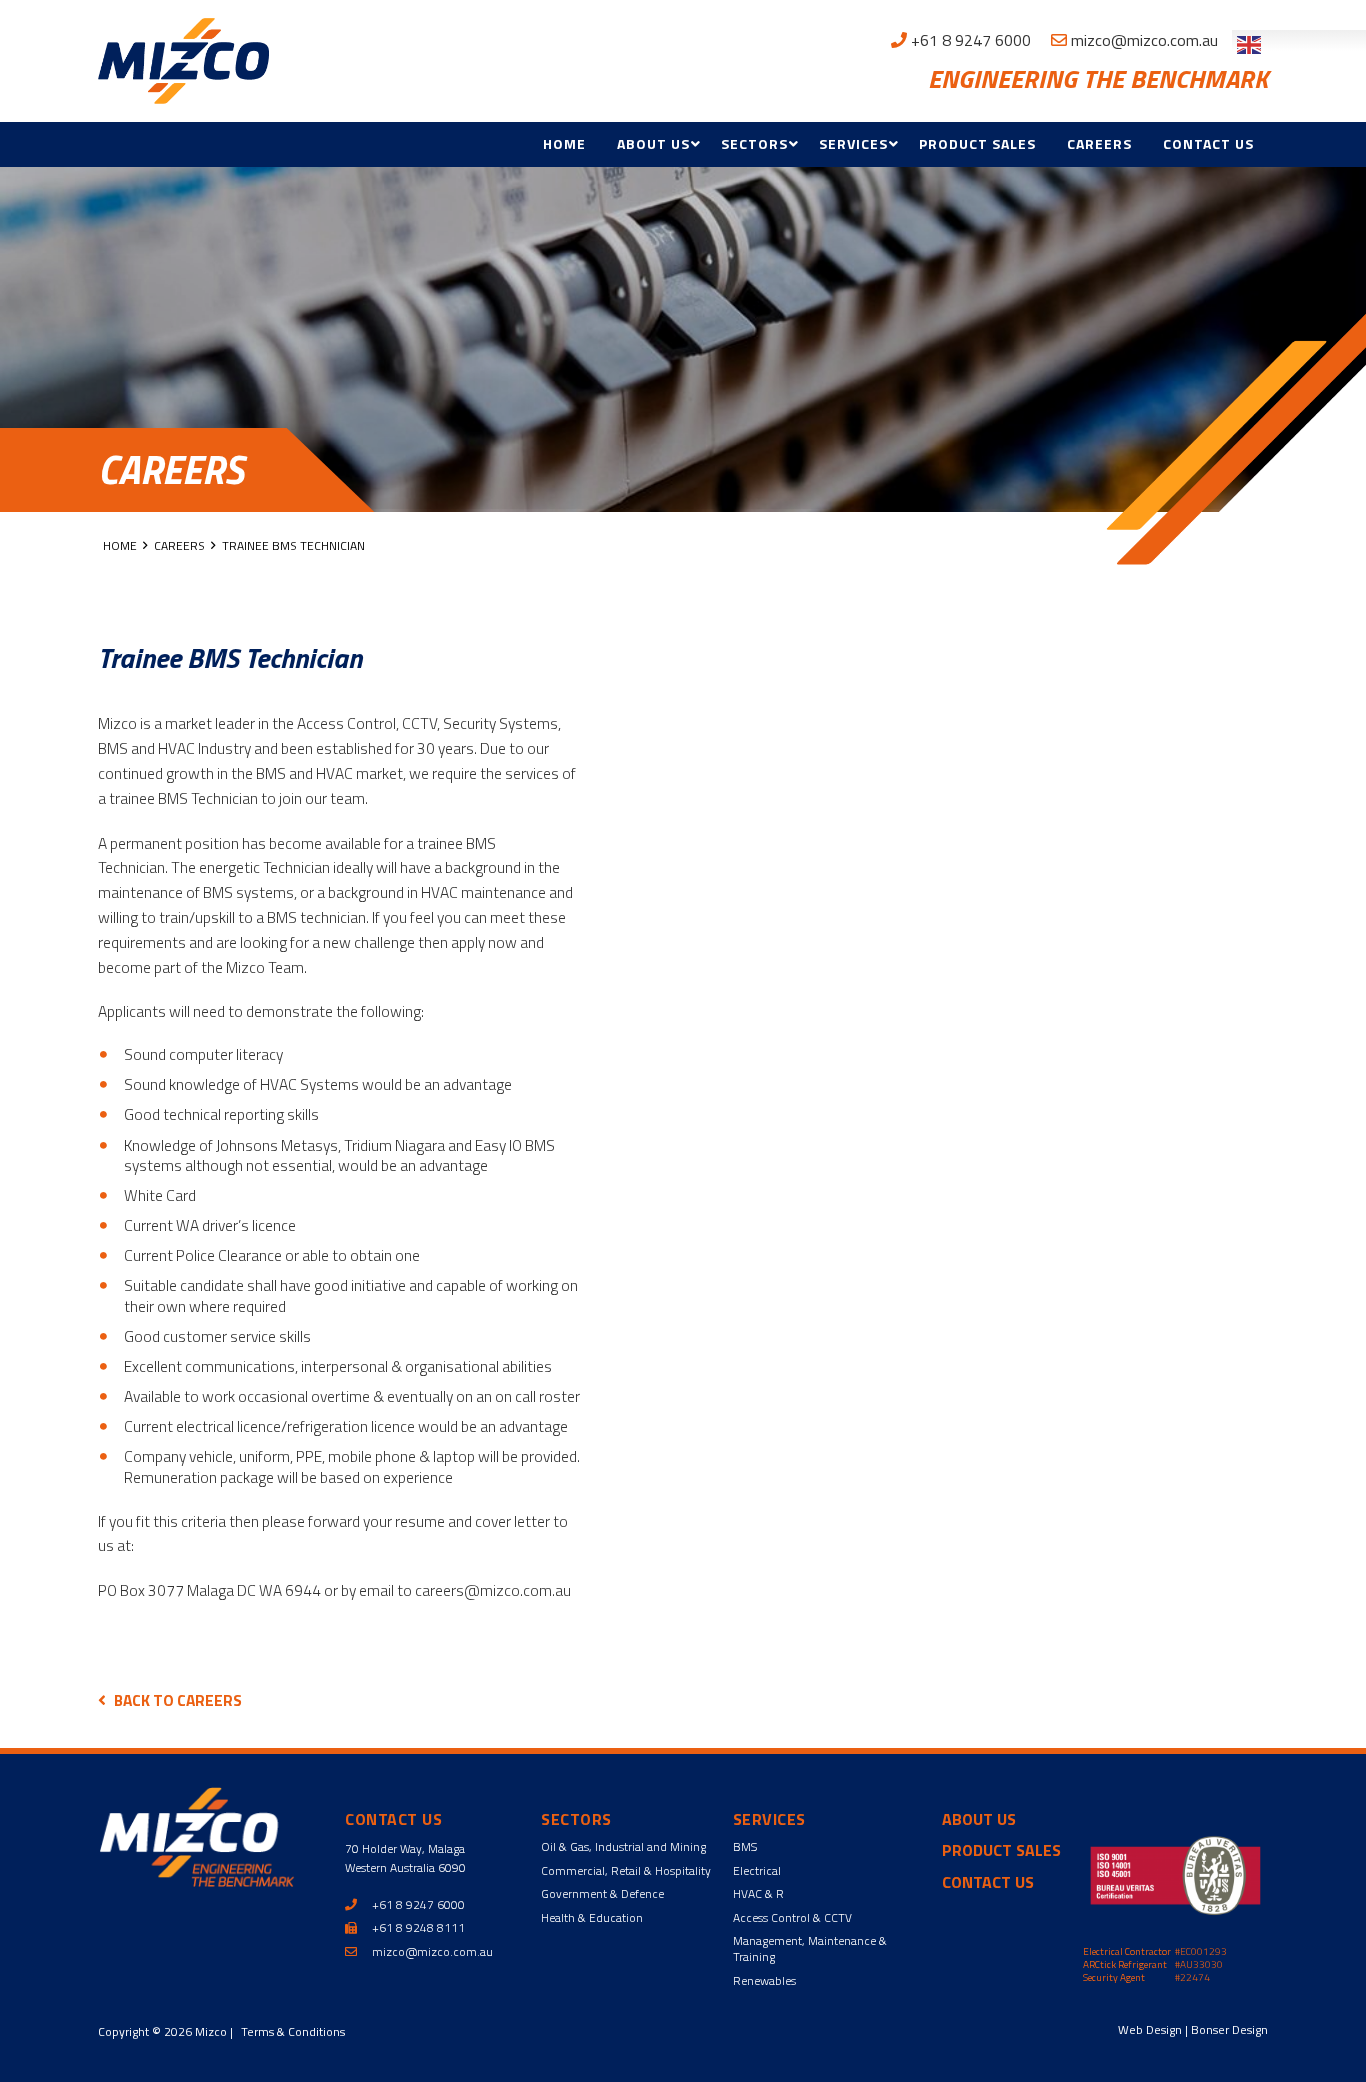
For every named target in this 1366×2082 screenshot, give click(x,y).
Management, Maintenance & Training (810, 1948)
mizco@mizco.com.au (1142, 40)
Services (853, 143)
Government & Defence (602, 1893)
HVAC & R (758, 1893)
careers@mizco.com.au (493, 1590)
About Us (653, 143)
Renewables (764, 1980)
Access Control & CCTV (792, 1917)
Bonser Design (1229, 2029)
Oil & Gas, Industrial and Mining (623, 1846)
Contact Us (1208, 143)
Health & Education (592, 1917)
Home (564, 143)
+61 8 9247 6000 (969, 40)
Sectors (754, 143)
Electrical (757, 1870)
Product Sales (977, 143)
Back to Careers (178, 1700)
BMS (745, 1846)
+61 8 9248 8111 (417, 1927)
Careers (1099, 143)
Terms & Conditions (293, 2031)
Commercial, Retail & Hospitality (626, 1870)
